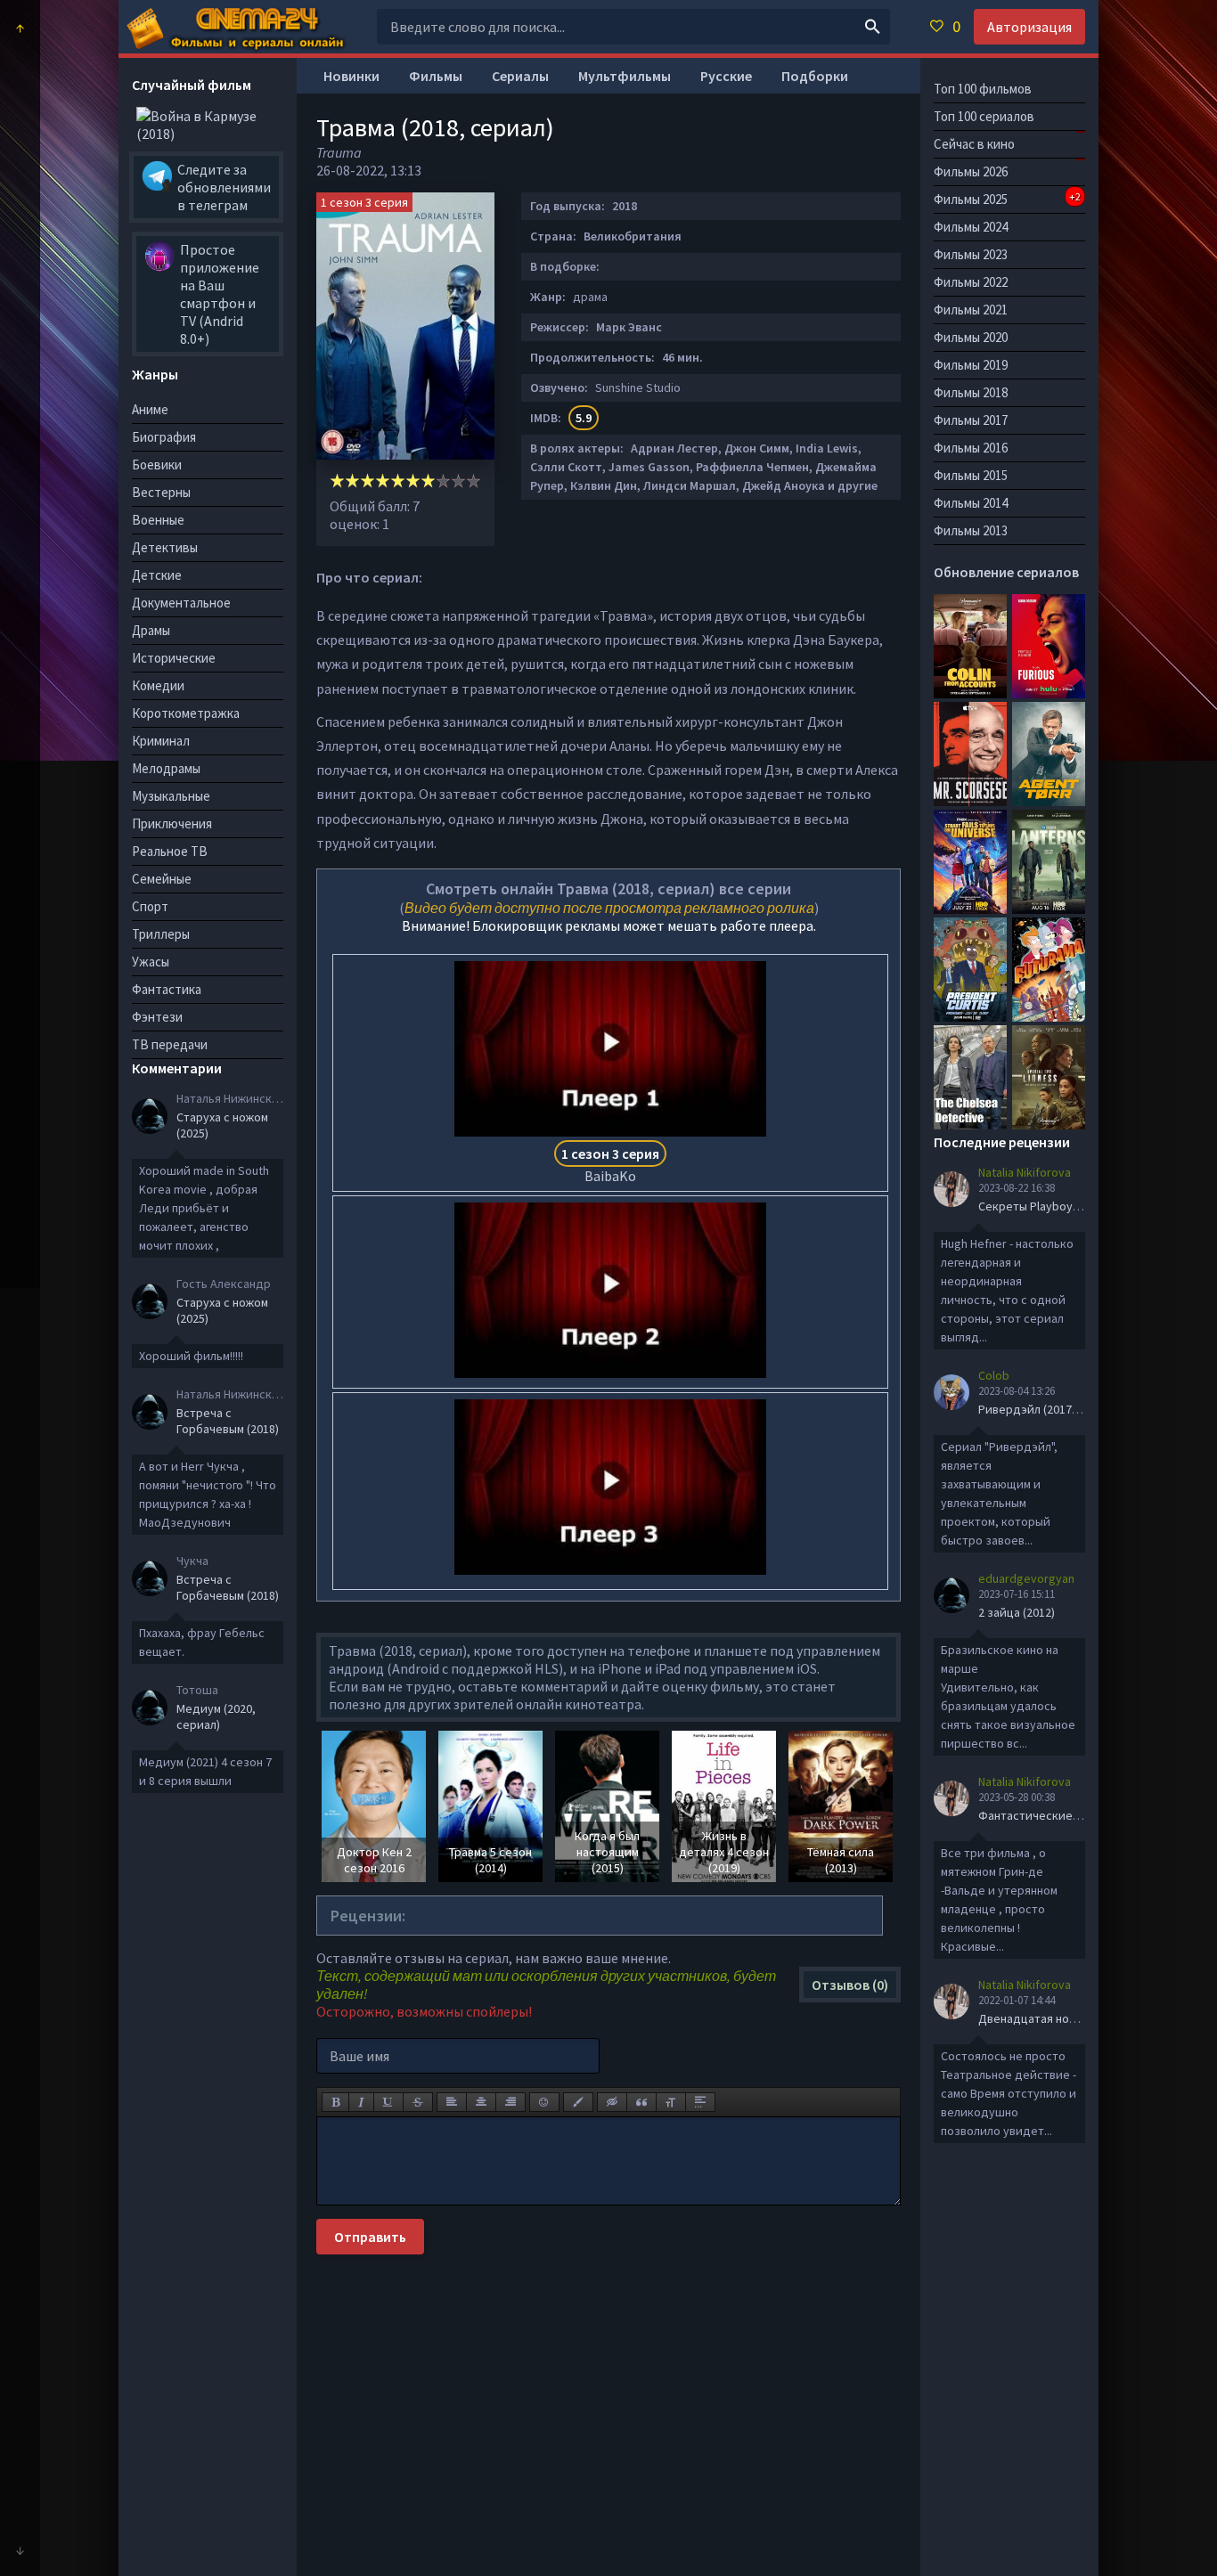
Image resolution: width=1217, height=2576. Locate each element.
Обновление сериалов (1006, 572)
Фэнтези (157, 1017)
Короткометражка (186, 713)
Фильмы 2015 (971, 475)
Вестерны (161, 492)
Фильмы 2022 (971, 282)
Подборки (815, 76)
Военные (158, 520)
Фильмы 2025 (1007, 199)
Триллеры (161, 934)
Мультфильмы (625, 76)
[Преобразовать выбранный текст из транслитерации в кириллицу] (671, 2102)
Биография (164, 437)
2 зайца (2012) (1017, 1612)
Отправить (370, 2237)
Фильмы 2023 (971, 254)
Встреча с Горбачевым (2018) (228, 1421)
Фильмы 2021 (971, 310)
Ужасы (151, 962)
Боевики (157, 465)
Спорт (150, 906)
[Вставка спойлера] (700, 2102)
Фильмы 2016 (971, 448)
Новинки (351, 76)
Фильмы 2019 (971, 365)
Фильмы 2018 (971, 392)
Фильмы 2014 (971, 503)
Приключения (172, 823)
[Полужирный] (335, 2102)
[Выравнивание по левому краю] (452, 2102)
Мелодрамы (166, 768)
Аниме (150, 409)
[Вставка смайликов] (544, 2102)
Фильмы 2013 (971, 530)
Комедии (158, 685)
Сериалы (520, 76)
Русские (726, 76)
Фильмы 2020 (971, 337)
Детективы (165, 547)
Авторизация (1029, 27)
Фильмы (436, 76)
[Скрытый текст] (612, 2102)
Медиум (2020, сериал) (216, 1716)
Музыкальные (171, 796)
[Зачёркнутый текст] (418, 2102)
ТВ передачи (170, 1044)
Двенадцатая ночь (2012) (1047, 2018)
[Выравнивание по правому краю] (510, 2102)
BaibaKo (610, 1165)
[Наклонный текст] (361, 2102)
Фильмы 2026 (971, 171)
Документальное (181, 603)
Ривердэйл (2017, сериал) (1050, 1409)
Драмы (151, 630)
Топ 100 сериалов (984, 116)
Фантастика (167, 989)
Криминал (161, 741)
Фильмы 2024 (971, 227)
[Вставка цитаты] (641, 2102)
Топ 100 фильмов (983, 89)
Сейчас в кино (974, 144)
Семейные (162, 879)
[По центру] (481, 2102)
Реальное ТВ (170, 851)
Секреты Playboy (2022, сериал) (1066, 1206)
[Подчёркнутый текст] (388, 2102)
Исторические (174, 658)
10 (474, 481)
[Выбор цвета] (578, 2102)
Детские (157, 575)
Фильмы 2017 (971, 420)
